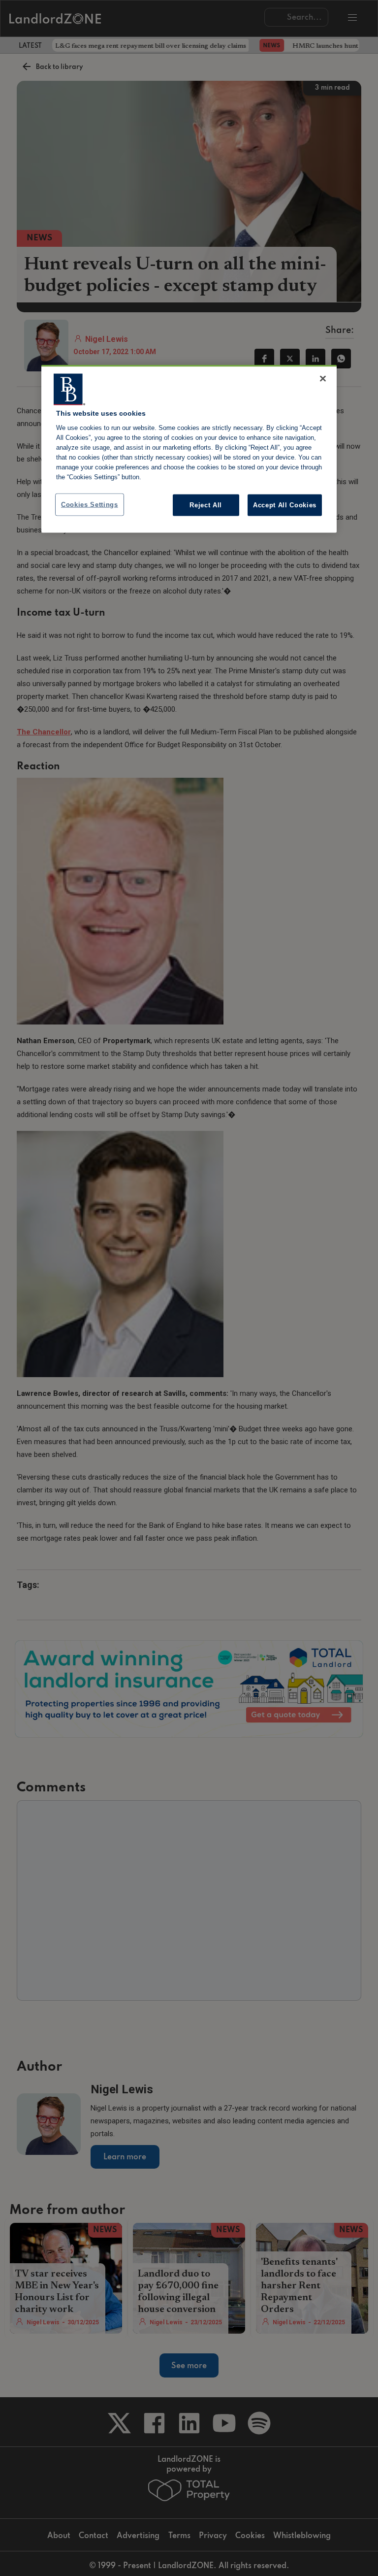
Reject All (206, 505)
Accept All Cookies (285, 505)
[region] (189, 449)
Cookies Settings (90, 504)
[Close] (323, 378)
